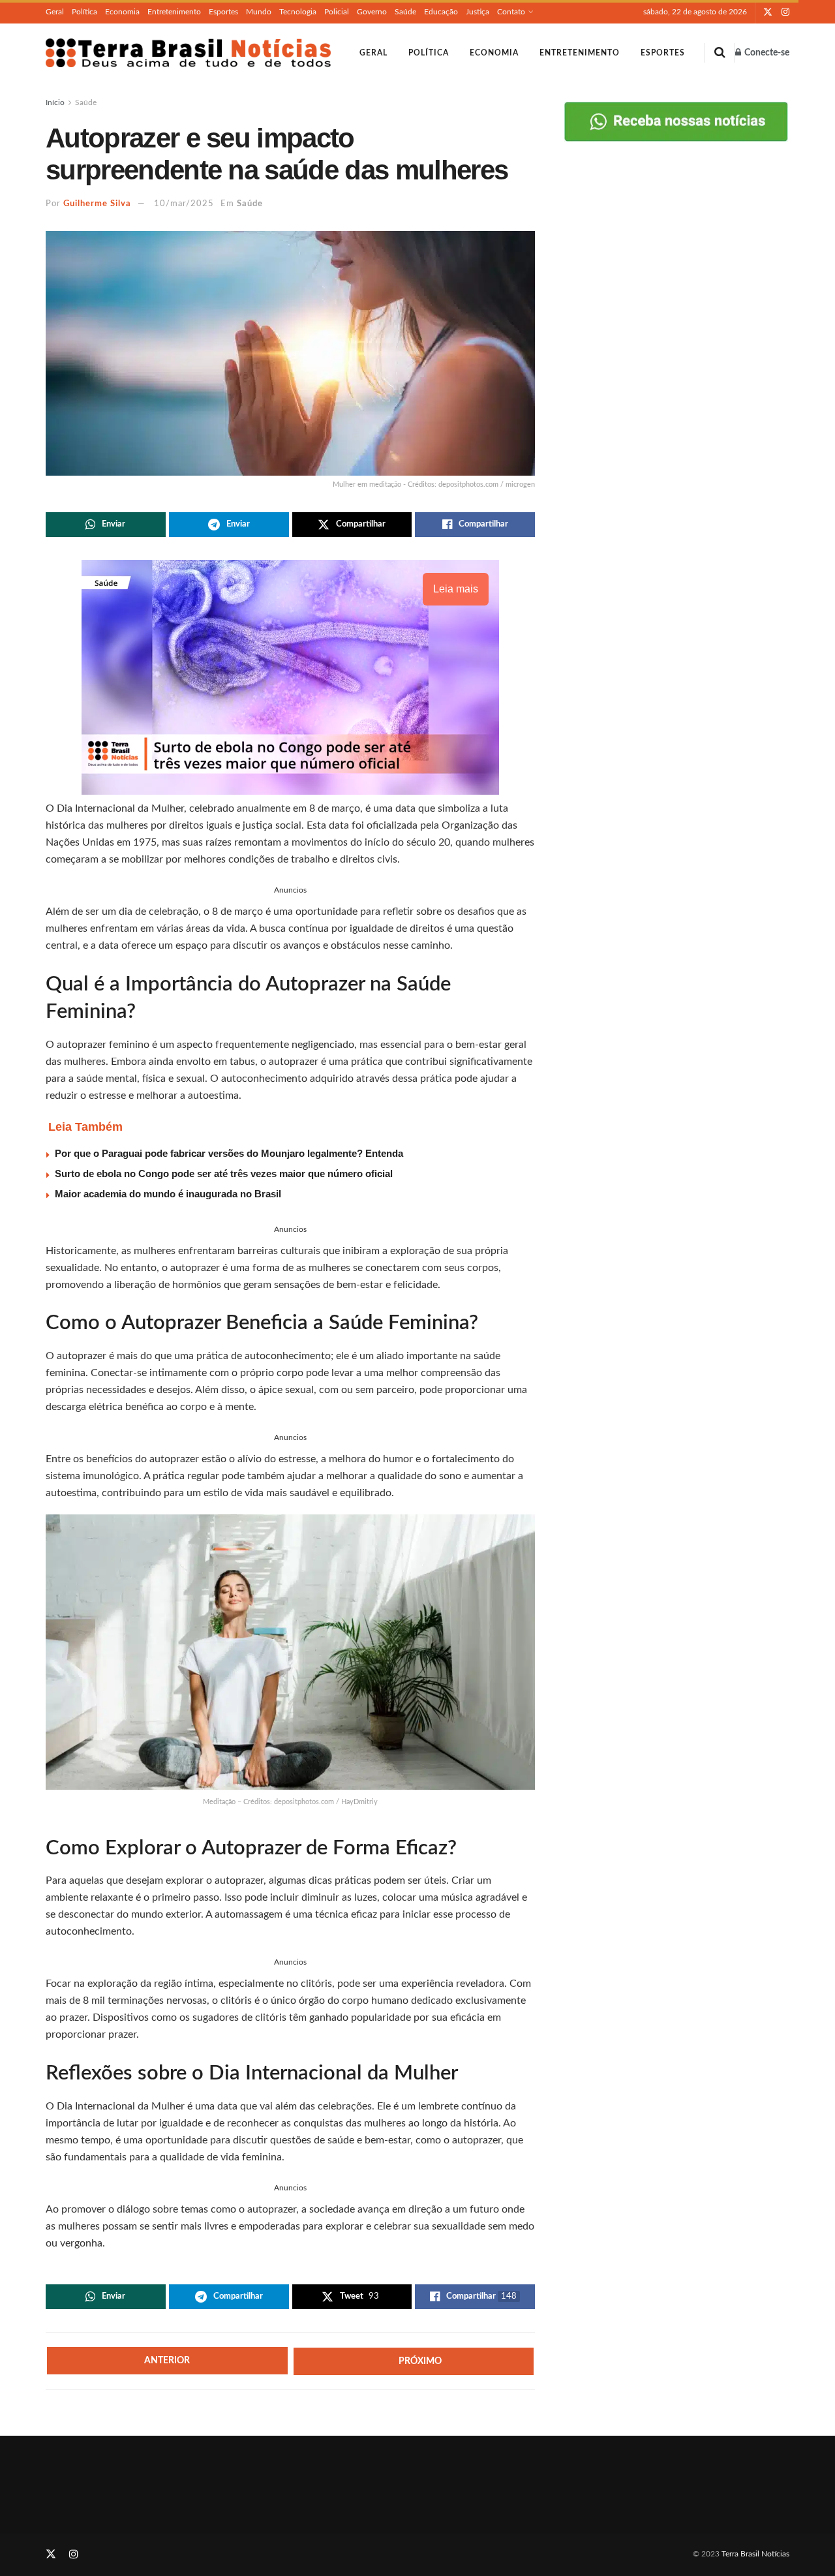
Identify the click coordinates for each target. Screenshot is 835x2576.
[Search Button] (720, 53)
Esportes (223, 12)
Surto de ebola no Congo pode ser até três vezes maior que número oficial (224, 1173)
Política (84, 12)
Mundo (259, 12)
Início (55, 102)
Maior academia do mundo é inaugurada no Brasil (168, 1194)
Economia (122, 12)
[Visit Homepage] (188, 53)
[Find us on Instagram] (785, 12)
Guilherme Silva (97, 204)
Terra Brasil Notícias (755, 2554)
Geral (55, 12)
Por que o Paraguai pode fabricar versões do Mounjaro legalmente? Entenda (229, 1153)
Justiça (478, 12)
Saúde (405, 12)
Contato (511, 12)
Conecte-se (766, 53)
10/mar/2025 (184, 204)
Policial (337, 12)
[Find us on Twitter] (768, 12)
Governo (372, 12)
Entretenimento (174, 12)
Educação (441, 12)
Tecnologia (298, 12)
